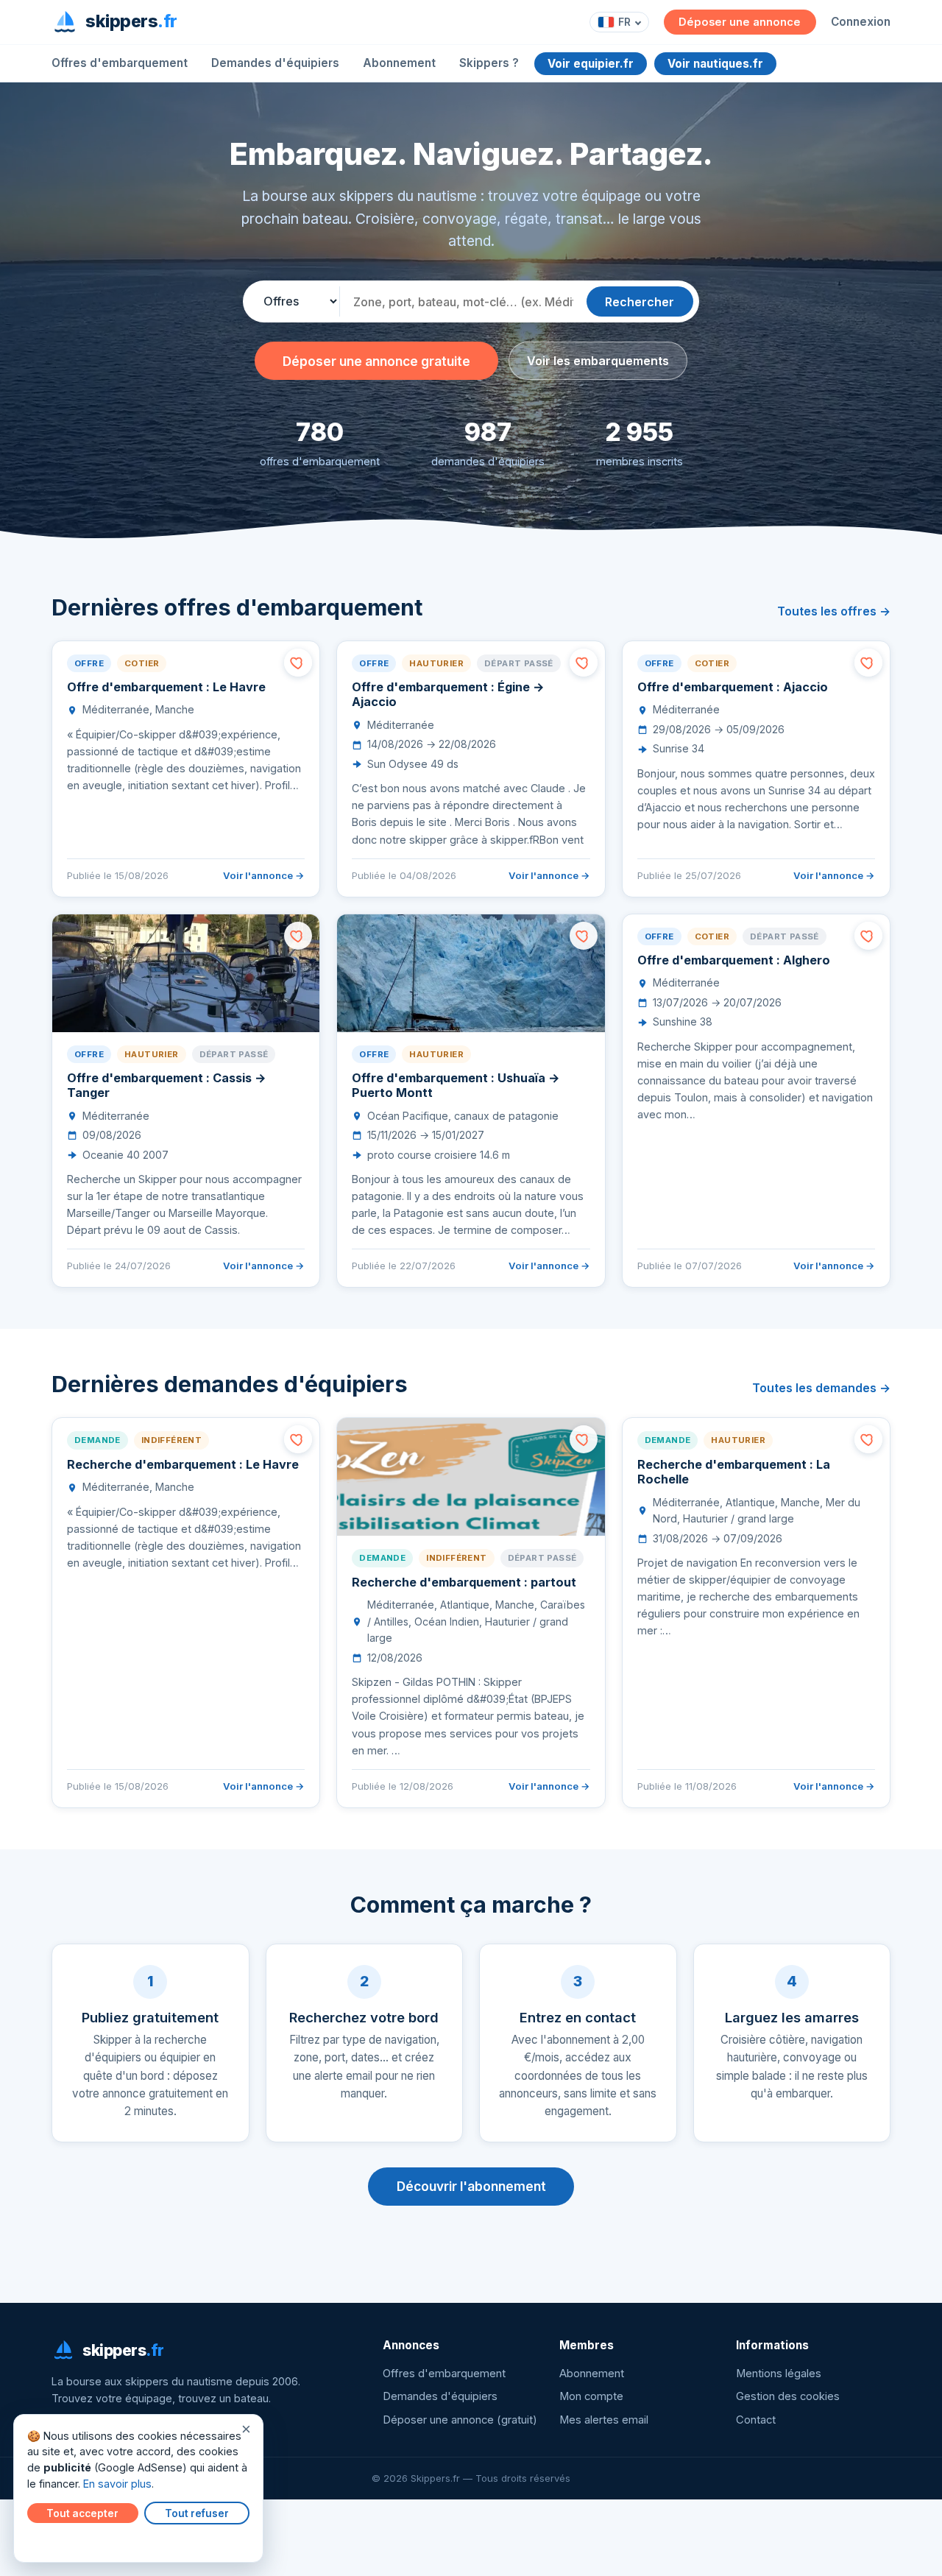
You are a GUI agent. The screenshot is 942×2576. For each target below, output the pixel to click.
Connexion (861, 22)
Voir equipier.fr (591, 64)
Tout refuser (197, 2513)
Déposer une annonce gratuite (376, 361)
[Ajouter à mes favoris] (298, 663)
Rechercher (640, 302)
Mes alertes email (604, 2420)
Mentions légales (779, 2374)
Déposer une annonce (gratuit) (460, 2420)
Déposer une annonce (740, 22)
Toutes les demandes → (821, 1388)
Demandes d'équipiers (275, 63)
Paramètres (60, 2541)
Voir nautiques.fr (715, 64)
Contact (756, 2420)
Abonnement (399, 63)
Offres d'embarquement (120, 63)
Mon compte (591, 2396)
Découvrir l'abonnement (471, 2186)
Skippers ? (489, 63)
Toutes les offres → (834, 611)
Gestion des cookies (788, 2396)
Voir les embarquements (598, 361)
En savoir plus (117, 2484)
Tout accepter (82, 2513)
